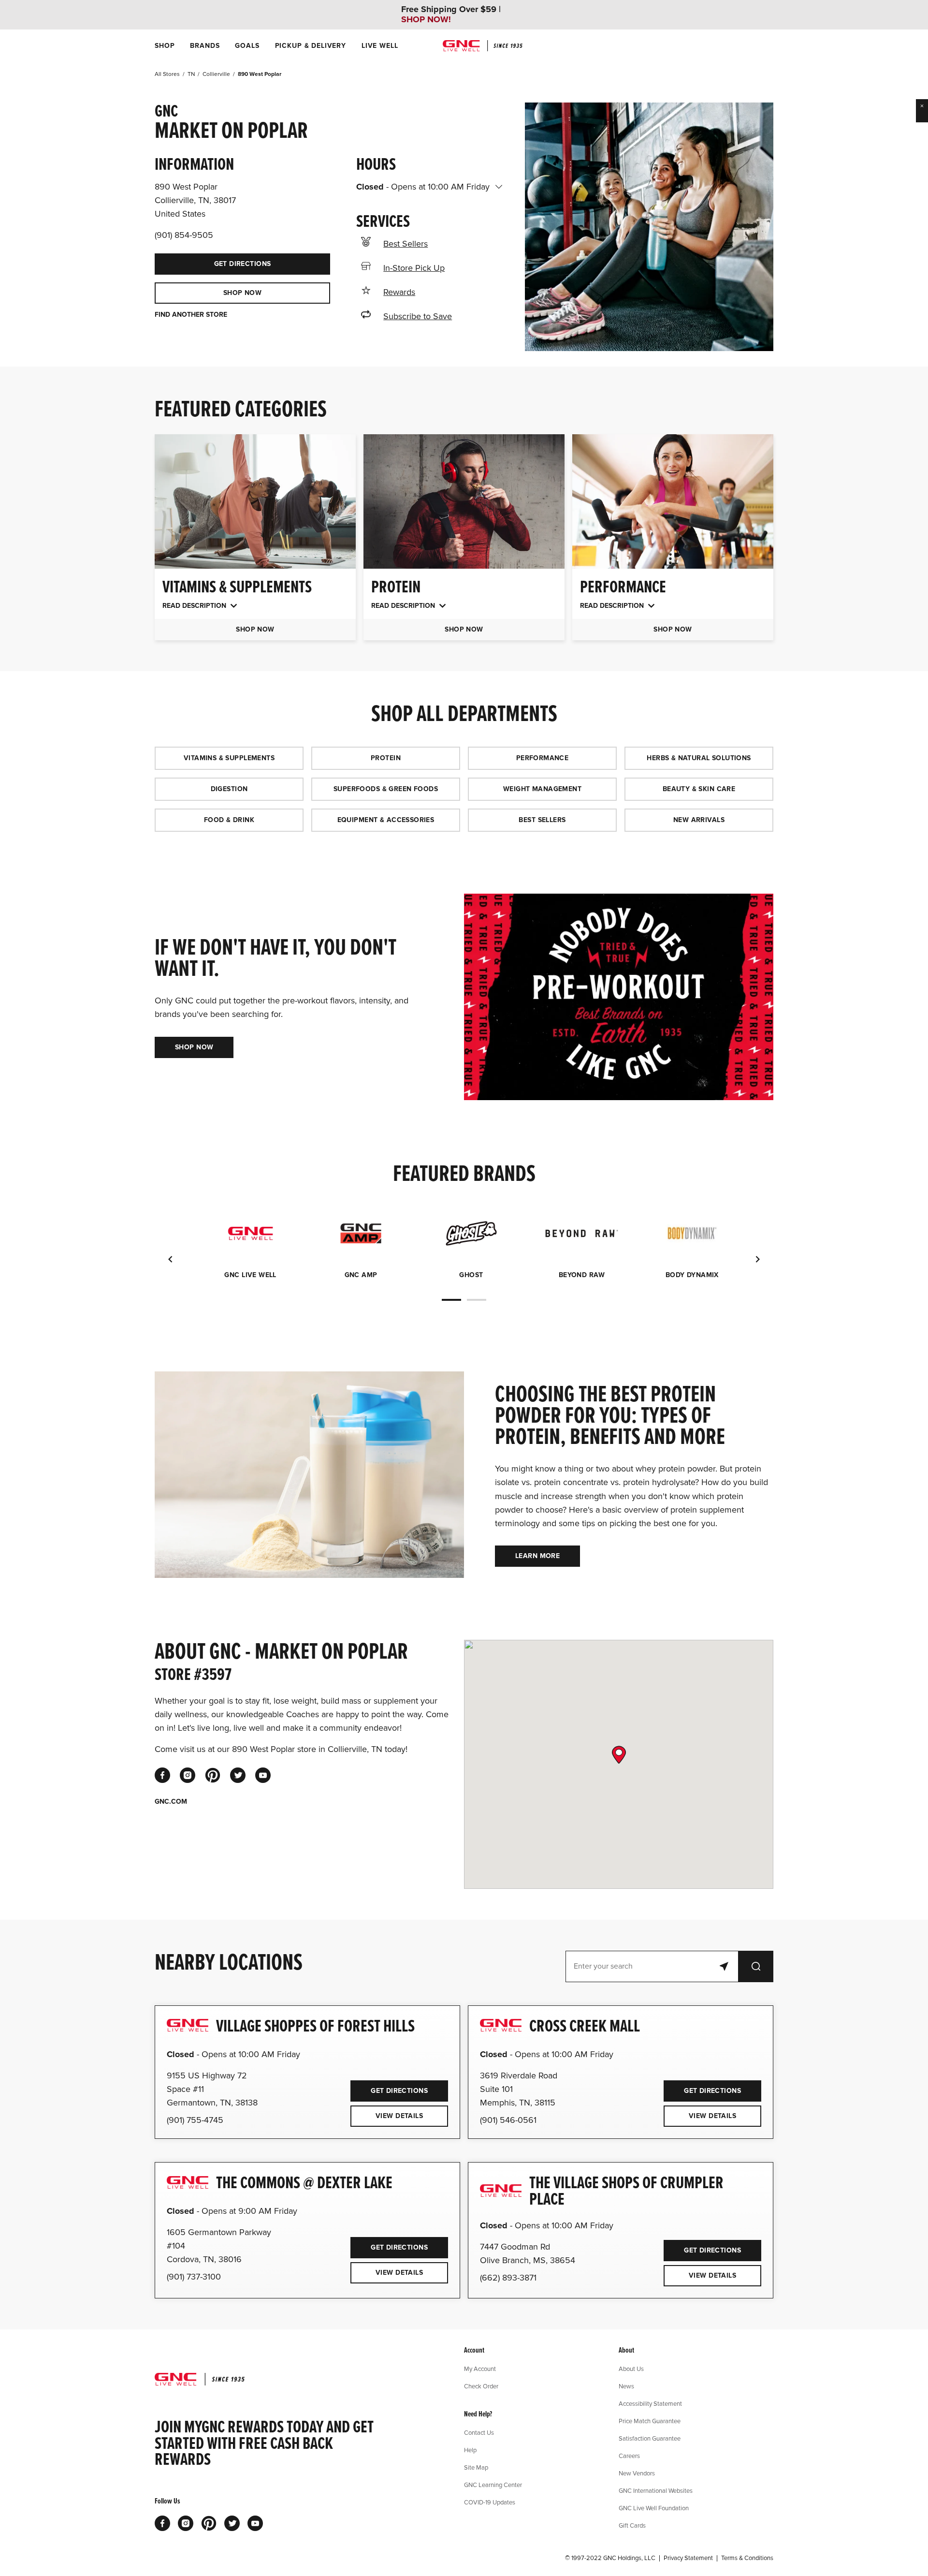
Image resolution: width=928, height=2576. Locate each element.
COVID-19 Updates (490, 2502)
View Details (399, 2116)
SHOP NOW (242, 293)
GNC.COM (171, 1802)
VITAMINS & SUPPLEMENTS (229, 758)
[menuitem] (165, 46)
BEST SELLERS (542, 820)
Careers (629, 2456)
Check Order (481, 2386)
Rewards (399, 292)
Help (470, 2450)
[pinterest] (213, 1775)
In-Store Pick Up (414, 268)
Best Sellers (406, 244)
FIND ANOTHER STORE (191, 315)
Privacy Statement (688, 2558)
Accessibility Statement (650, 2403)
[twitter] (238, 1775)
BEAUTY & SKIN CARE (699, 789)
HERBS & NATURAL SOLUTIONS (699, 758)
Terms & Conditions (747, 2558)
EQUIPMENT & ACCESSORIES (386, 820)
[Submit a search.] (756, 1966)
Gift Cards (632, 2525)
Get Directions (213, 261)
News (626, 2386)
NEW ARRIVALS (699, 820)
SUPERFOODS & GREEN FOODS (386, 789)
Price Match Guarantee (650, 2421)
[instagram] (188, 1775)
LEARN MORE (537, 1556)
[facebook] (162, 1775)
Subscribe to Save (418, 316)
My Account (480, 2369)
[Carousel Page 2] (477, 1300)
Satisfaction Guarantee (650, 2438)
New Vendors (637, 2473)
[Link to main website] (483, 46)
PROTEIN (386, 758)
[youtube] (263, 1775)
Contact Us (479, 2432)
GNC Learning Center (493, 2485)
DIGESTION (229, 789)
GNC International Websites (656, 2490)
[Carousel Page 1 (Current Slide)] (451, 1300)
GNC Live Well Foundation (654, 2508)
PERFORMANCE (543, 758)
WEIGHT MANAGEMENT (542, 789)
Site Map (476, 2467)
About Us (631, 2369)
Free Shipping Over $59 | (451, 15)
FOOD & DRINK (229, 820)
